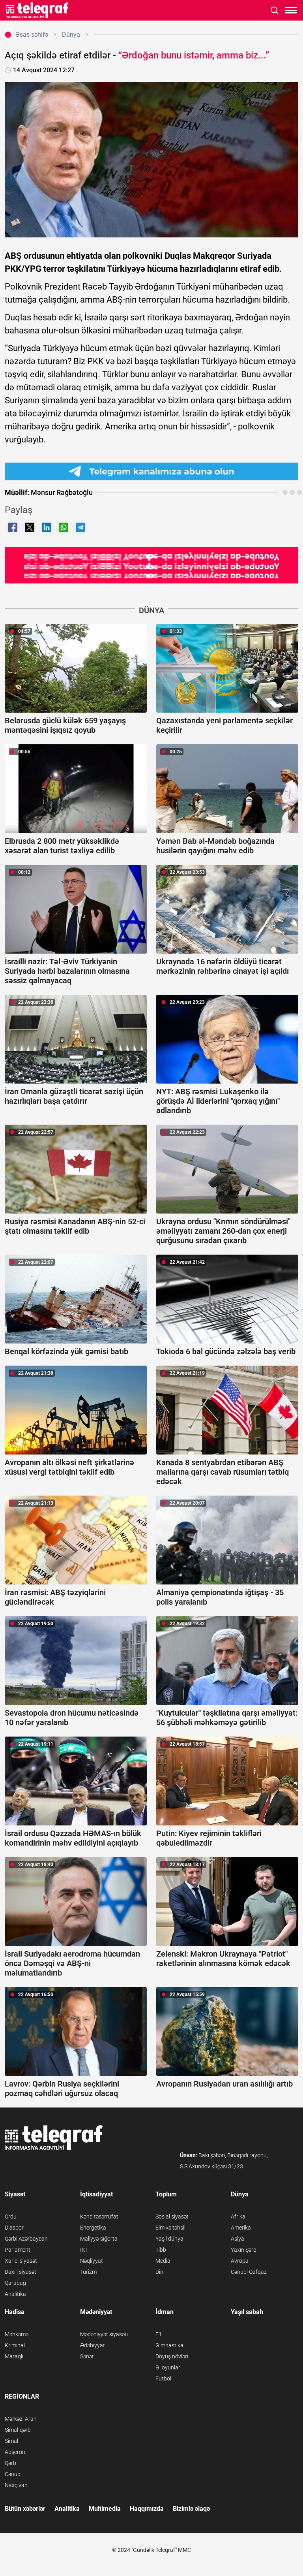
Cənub (13, 2474)
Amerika (241, 2228)
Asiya (238, 2239)
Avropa (240, 2261)
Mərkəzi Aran (21, 2419)
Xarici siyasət (21, 2261)
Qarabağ (15, 2283)
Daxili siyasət (21, 2272)
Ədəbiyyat (93, 2345)
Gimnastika (169, 2345)
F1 (159, 2334)
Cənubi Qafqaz (249, 2272)
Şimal (11, 2441)
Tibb (161, 2250)
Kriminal (15, 2345)
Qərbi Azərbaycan (26, 2239)
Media (163, 2261)
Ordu (11, 2217)
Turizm (88, 2272)
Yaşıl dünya (169, 2239)
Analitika (15, 2294)
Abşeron (15, 2452)
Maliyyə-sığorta (99, 2239)
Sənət (87, 2356)
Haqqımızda (147, 2509)
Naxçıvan (16, 2485)
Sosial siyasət (172, 2217)
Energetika (93, 2228)
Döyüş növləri (172, 2356)
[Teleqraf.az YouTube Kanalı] (151, 565)
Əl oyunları (168, 2367)
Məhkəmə (17, 2334)
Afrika (238, 2217)
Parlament (18, 2250)
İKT (84, 2250)
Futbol (163, 2378)
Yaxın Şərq (244, 2250)
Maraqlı (14, 2356)
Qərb (10, 2463)
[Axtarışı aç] (275, 10)
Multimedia (105, 2509)
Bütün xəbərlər (25, 2509)
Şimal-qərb (18, 2430)
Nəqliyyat (92, 2261)
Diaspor (14, 2228)
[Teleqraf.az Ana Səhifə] (37, 10)
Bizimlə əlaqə (191, 2509)
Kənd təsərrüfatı (100, 2217)
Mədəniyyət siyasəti (104, 2334)
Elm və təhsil (170, 2228)
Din (159, 2272)
